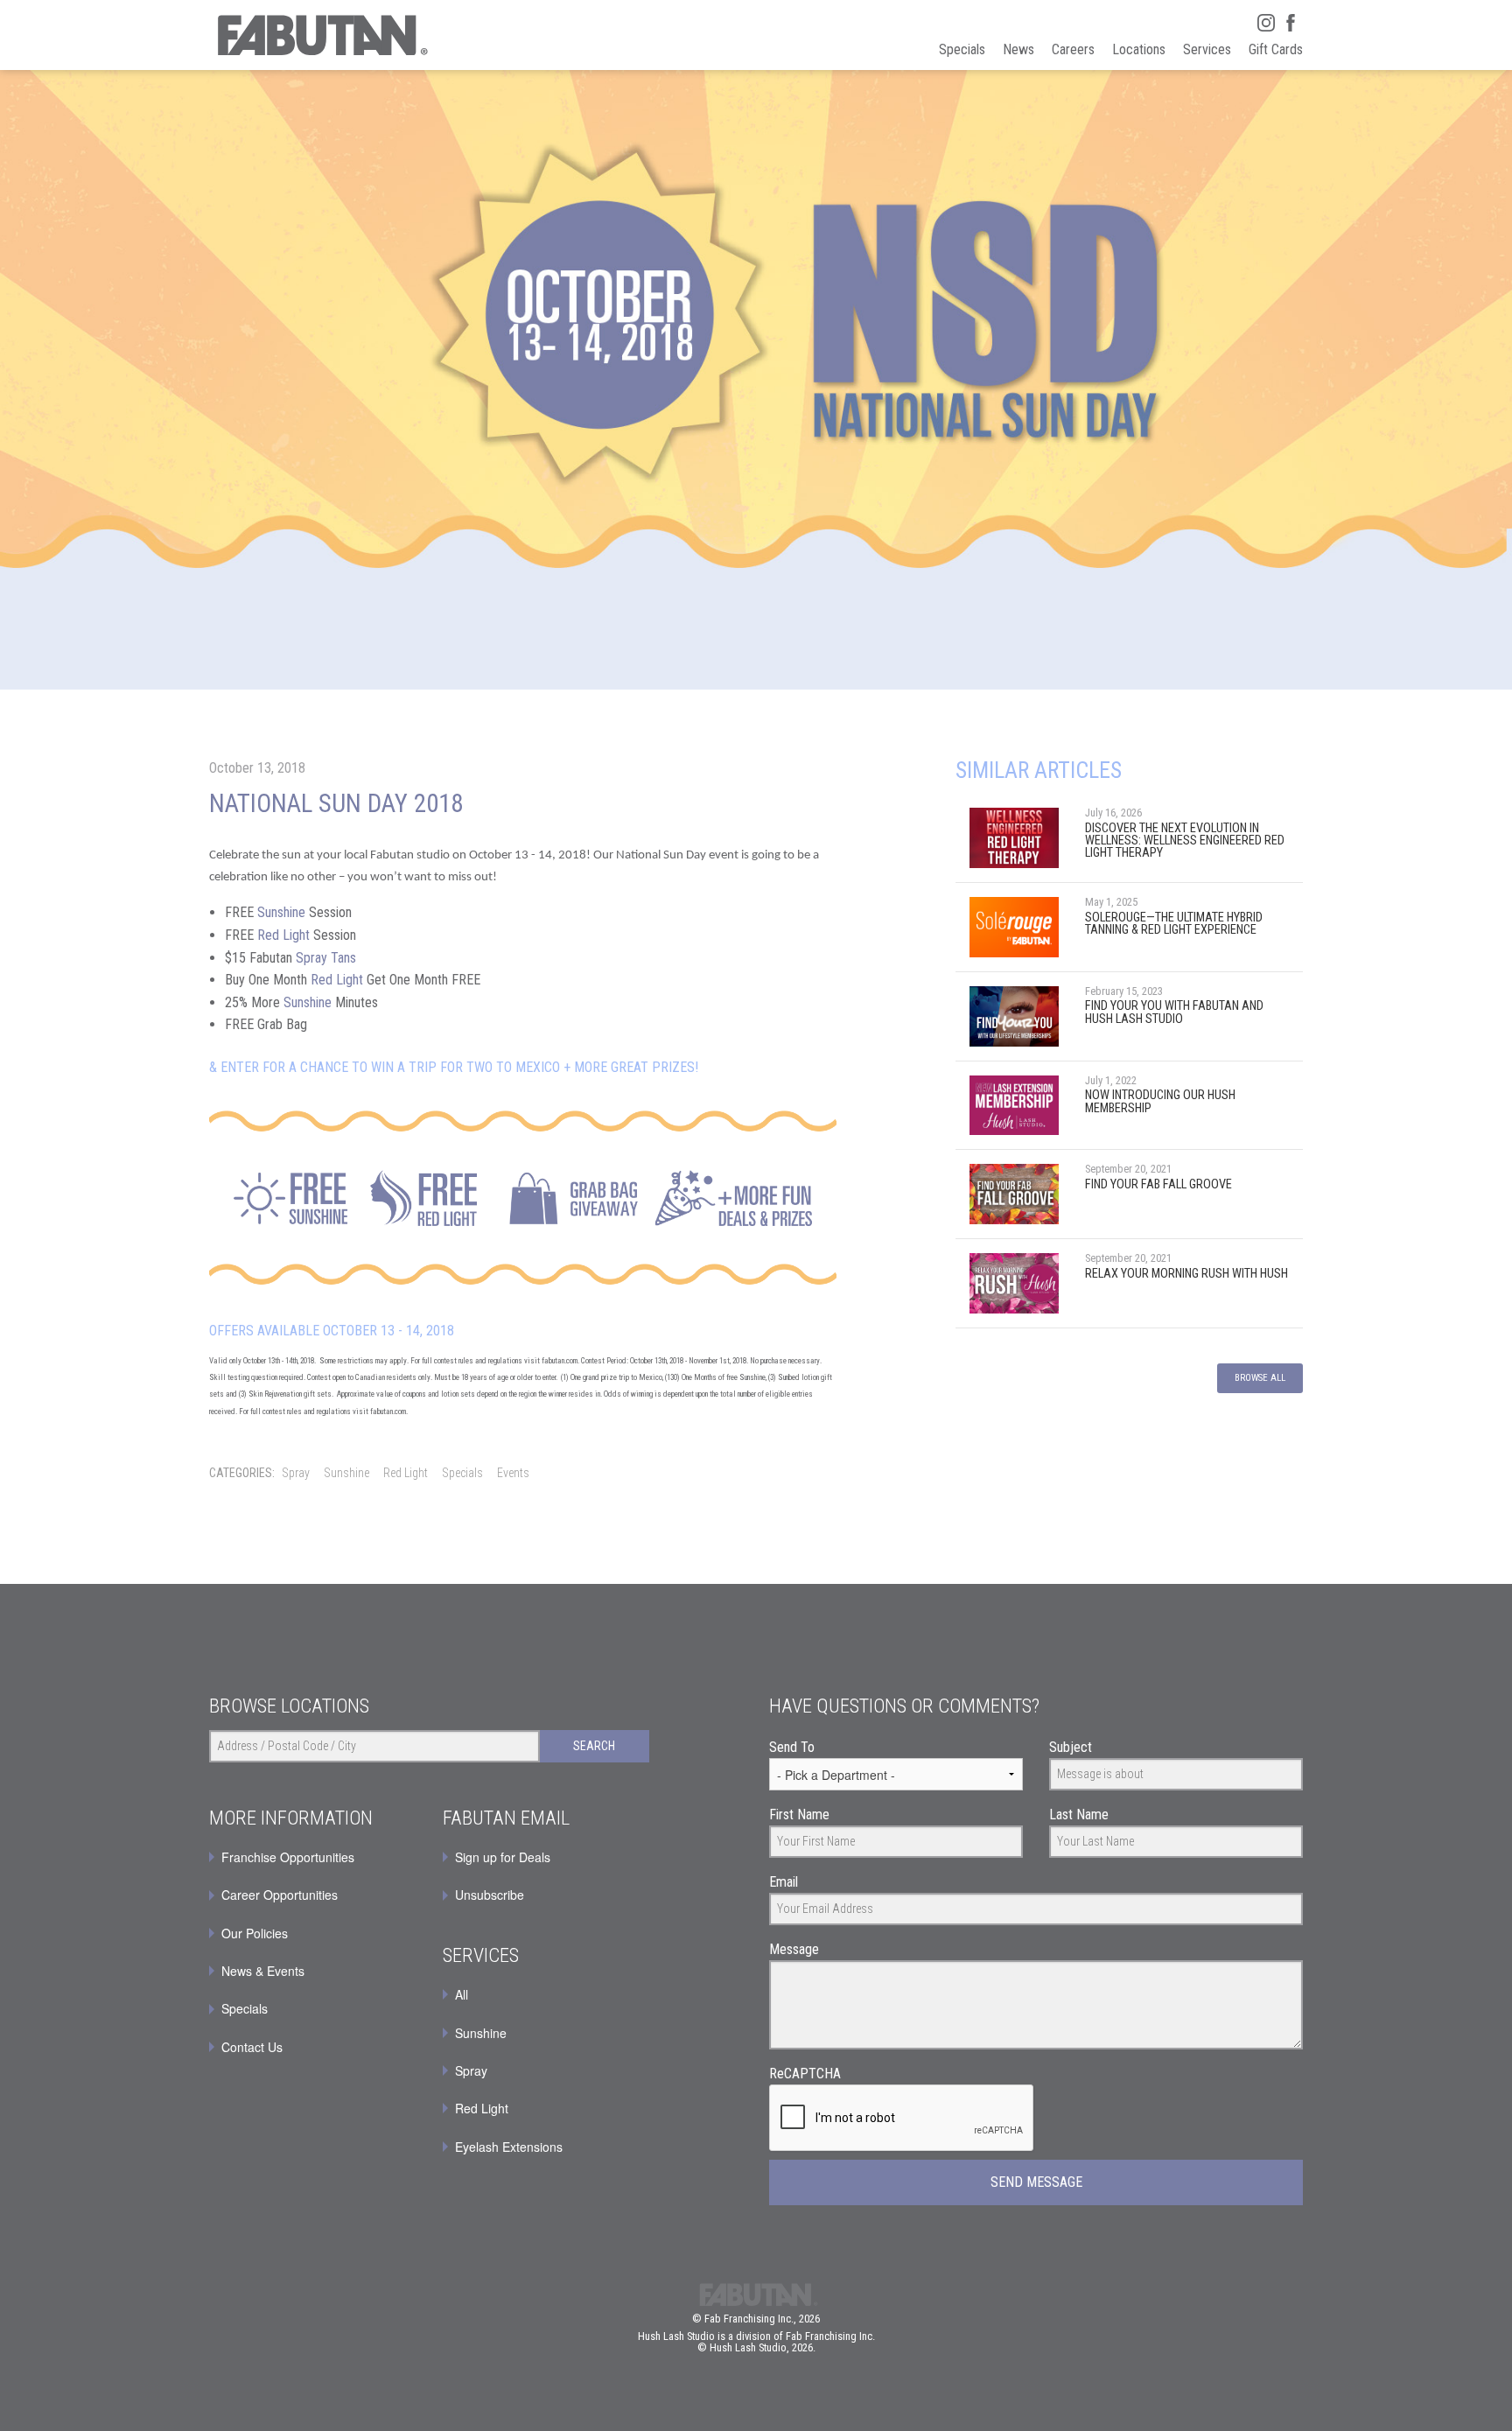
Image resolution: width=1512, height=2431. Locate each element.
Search (594, 1746)
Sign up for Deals (503, 1857)
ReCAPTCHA (805, 2074)
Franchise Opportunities (288, 1857)
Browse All (1260, 1378)
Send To (792, 1747)
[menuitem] (546, 1857)
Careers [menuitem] (1073, 49)
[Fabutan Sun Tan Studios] (321, 35)
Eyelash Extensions (509, 2147)
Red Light (283, 935)
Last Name (1079, 1814)
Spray (296, 1473)
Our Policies (255, 1933)
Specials (462, 1473)
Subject (1071, 1747)
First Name (799, 1814)
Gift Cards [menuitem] (1276, 49)
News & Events (263, 1971)
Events (513, 1473)
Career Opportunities (280, 1895)
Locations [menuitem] (1139, 49)
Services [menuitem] (1207, 49)
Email (784, 1882)
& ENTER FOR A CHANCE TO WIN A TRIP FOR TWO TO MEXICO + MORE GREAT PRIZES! (454, 1067)
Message (794, 1949)
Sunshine (281, 912)
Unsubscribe (490, 1895)
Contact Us (252, 2047)
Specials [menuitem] (962, 49)
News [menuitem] (1018, 49)
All (462, 1994)
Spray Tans (326, 958)
